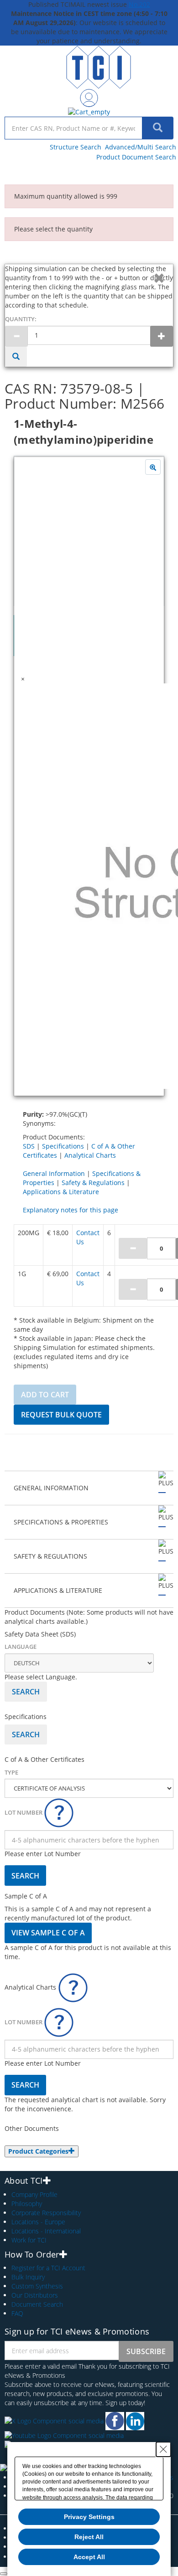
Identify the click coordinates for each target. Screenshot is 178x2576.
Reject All (89, 2537)
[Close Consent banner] (163, 2449)
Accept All (89, 2557)
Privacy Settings (89, 2517)
